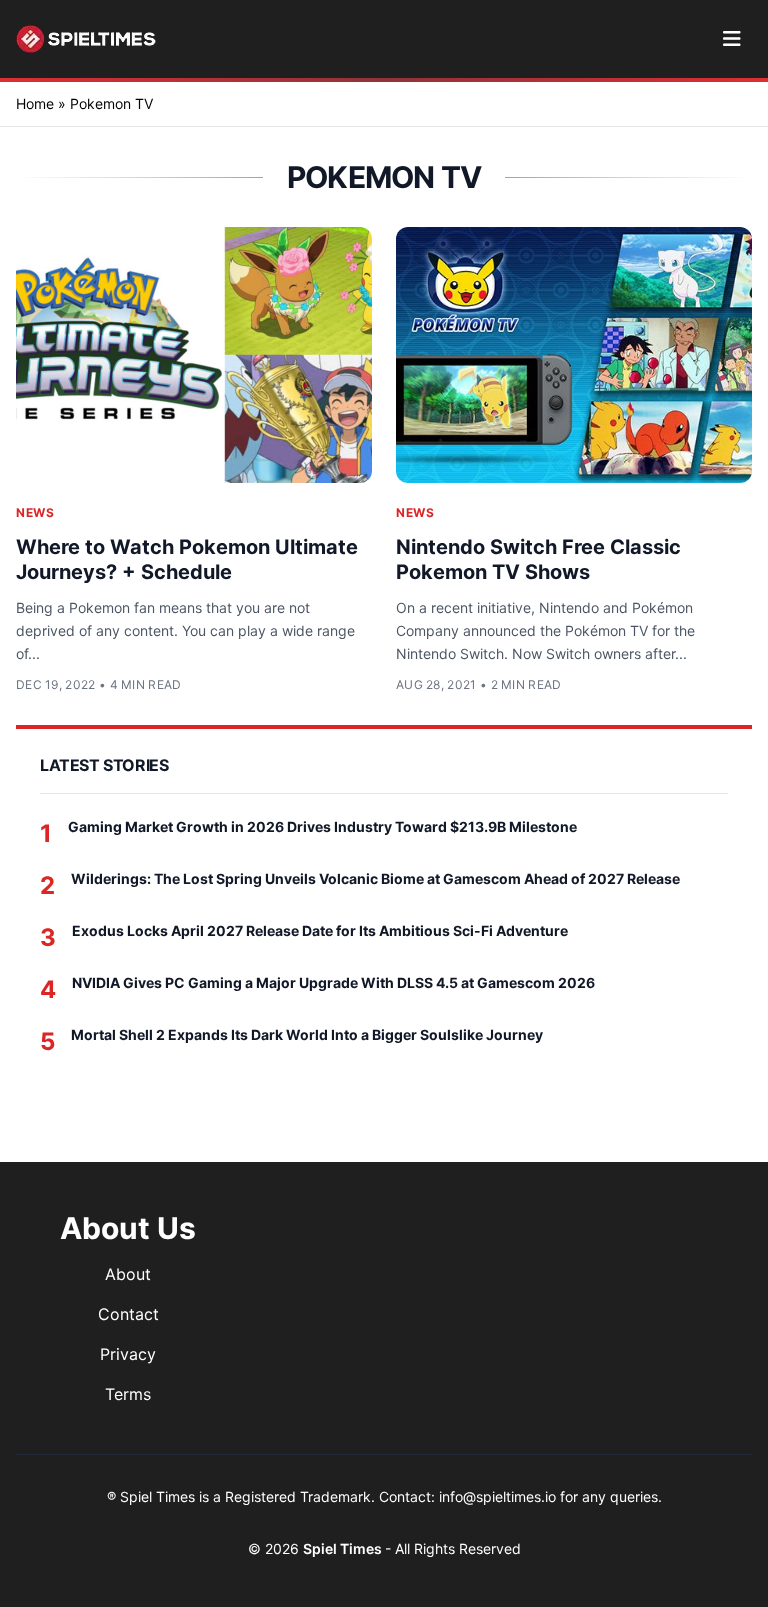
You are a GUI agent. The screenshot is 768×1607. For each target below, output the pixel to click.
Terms (128, 1394)
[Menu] (731, 39)
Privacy (128, 1354)
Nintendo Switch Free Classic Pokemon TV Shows (538, 559)
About (128, 1274)
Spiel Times (344, 1548)
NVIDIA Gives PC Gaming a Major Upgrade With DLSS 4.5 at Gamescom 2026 (333, 982)
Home (35, 103)
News (35, 512)
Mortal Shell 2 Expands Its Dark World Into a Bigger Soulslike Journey (307, 1034)
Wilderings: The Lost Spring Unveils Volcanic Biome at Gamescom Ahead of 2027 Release (375, 878)
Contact (128, 1314)
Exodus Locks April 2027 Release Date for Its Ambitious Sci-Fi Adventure (320, 930)
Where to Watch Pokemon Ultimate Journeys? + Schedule (187, 559)
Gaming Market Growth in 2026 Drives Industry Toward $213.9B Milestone (322, 826)
